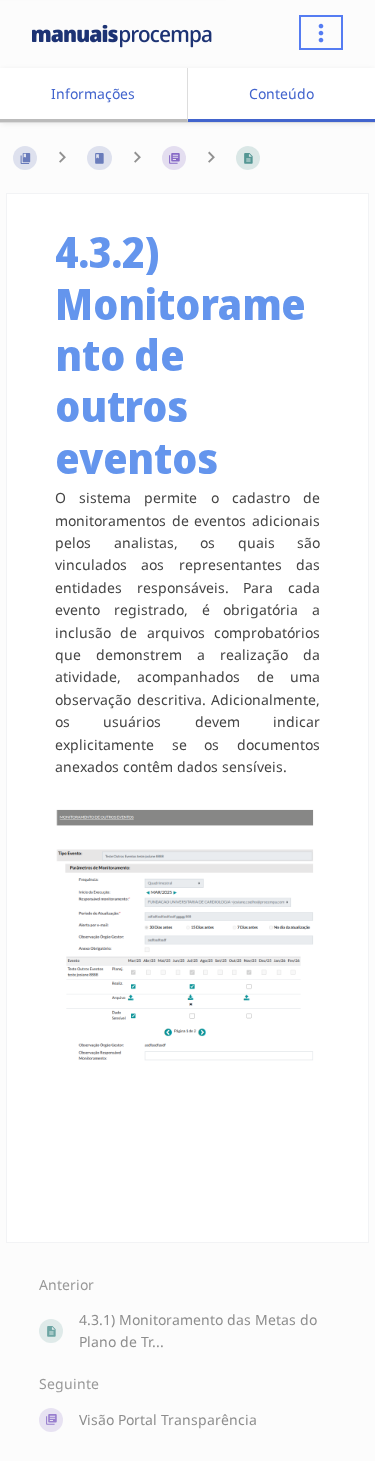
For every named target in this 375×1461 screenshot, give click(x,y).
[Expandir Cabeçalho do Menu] (321, 32)
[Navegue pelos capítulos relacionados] (137, 158)
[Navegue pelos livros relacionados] (62, 158)
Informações (93, 93)
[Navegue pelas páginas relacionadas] (211, 158)
